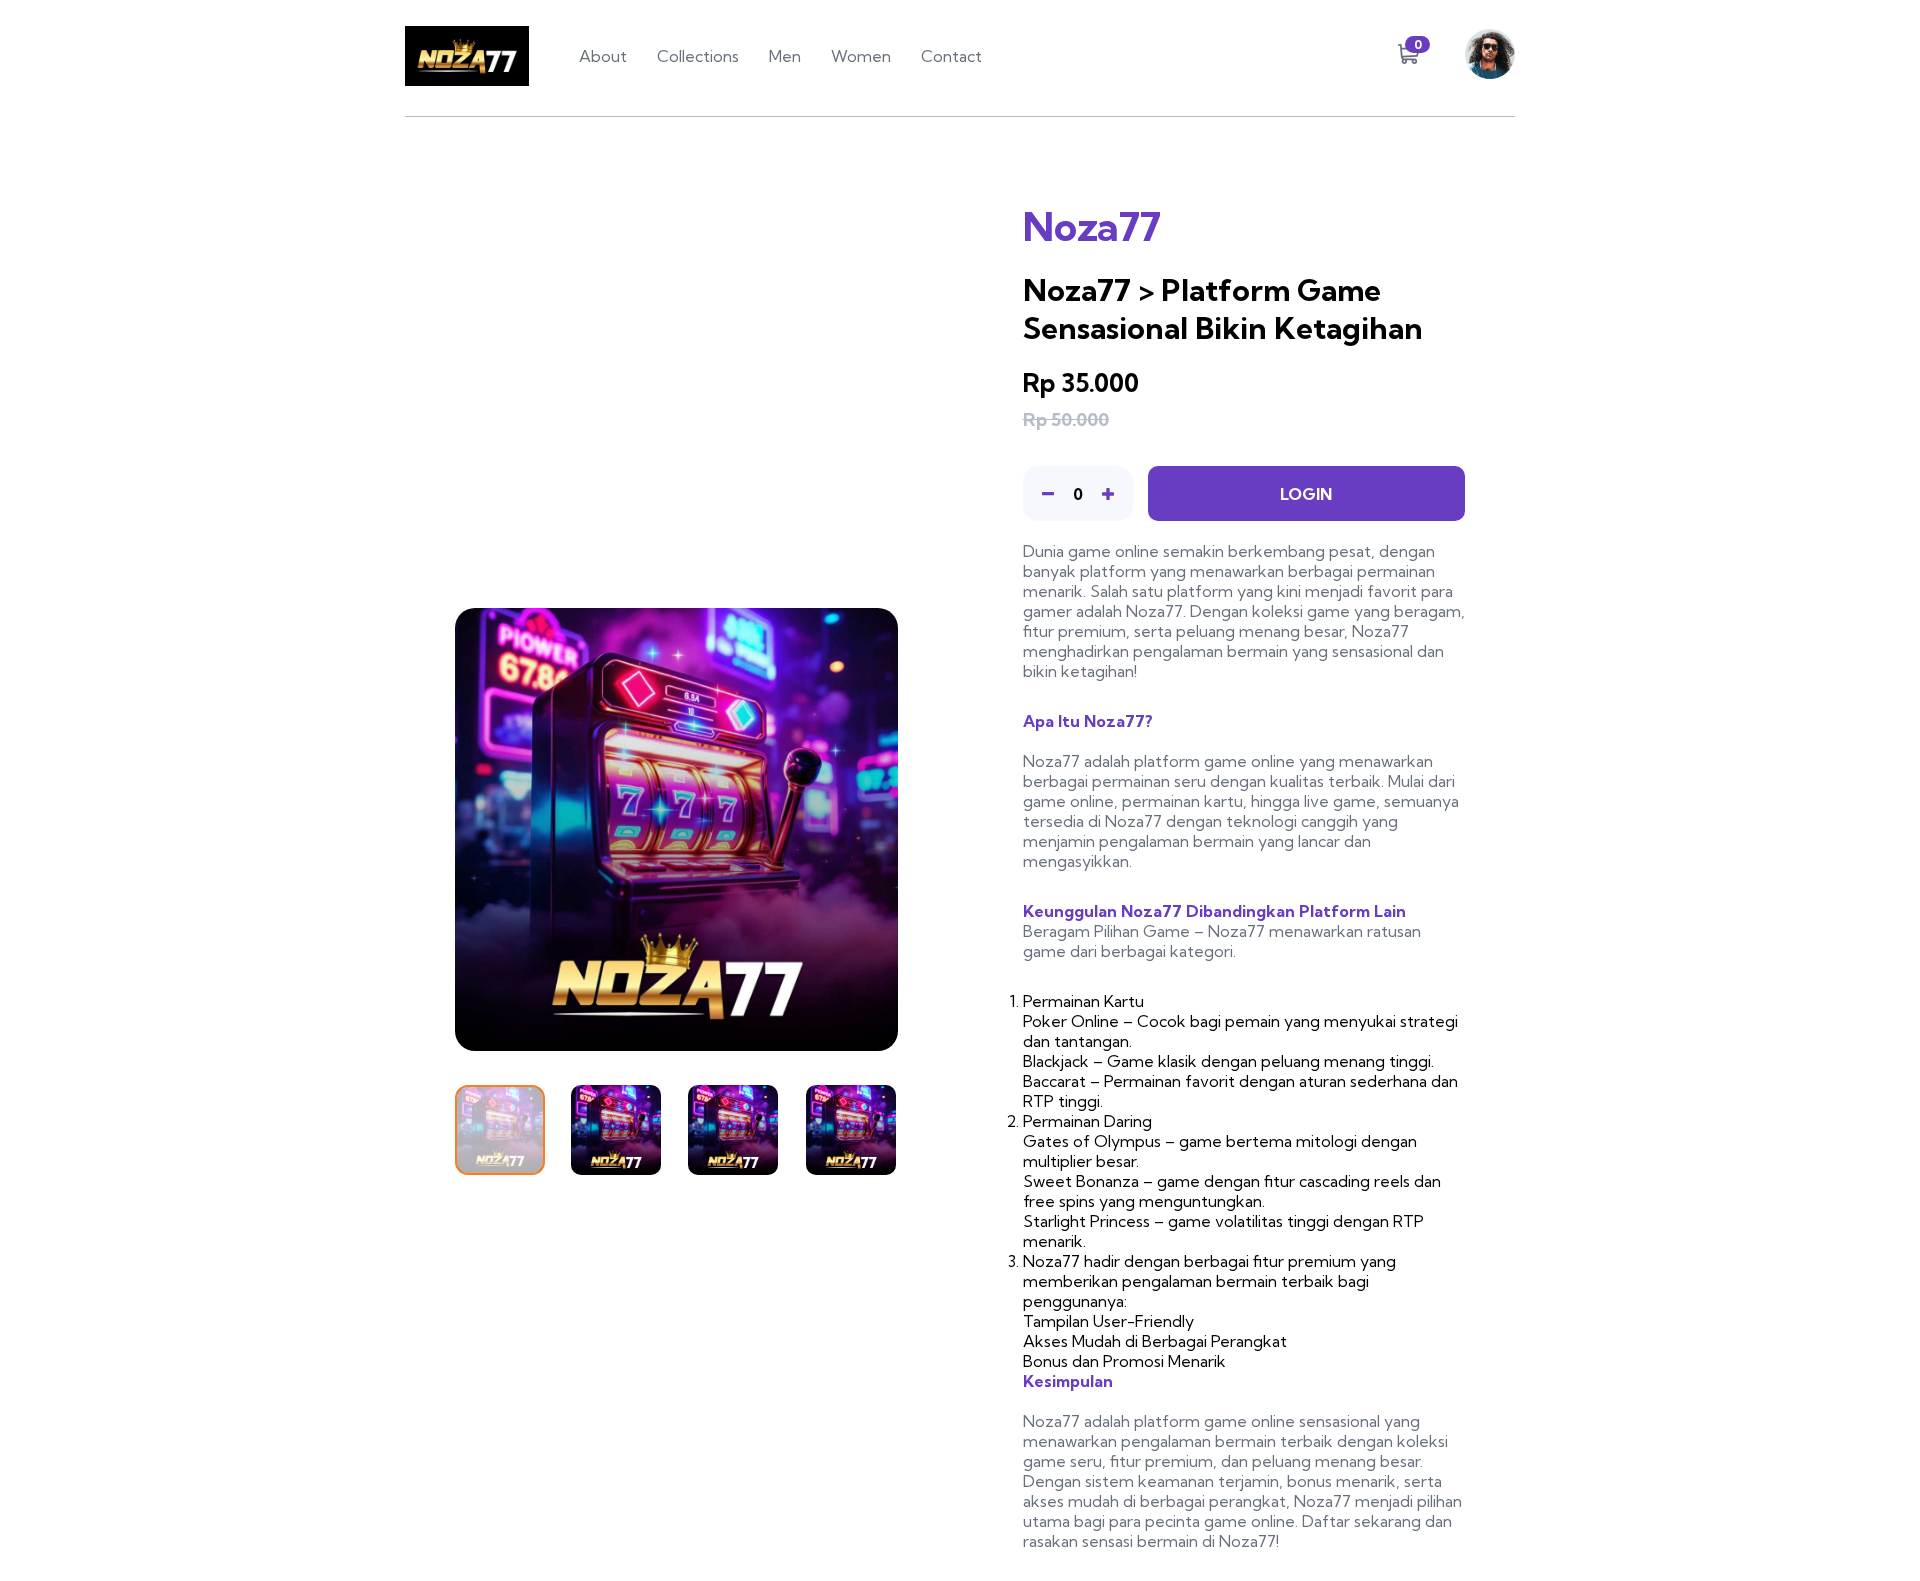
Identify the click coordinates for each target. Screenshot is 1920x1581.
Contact (951, 56)
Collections (698, 56)
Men (785, 56)
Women (861, 56)
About (603, 56)
